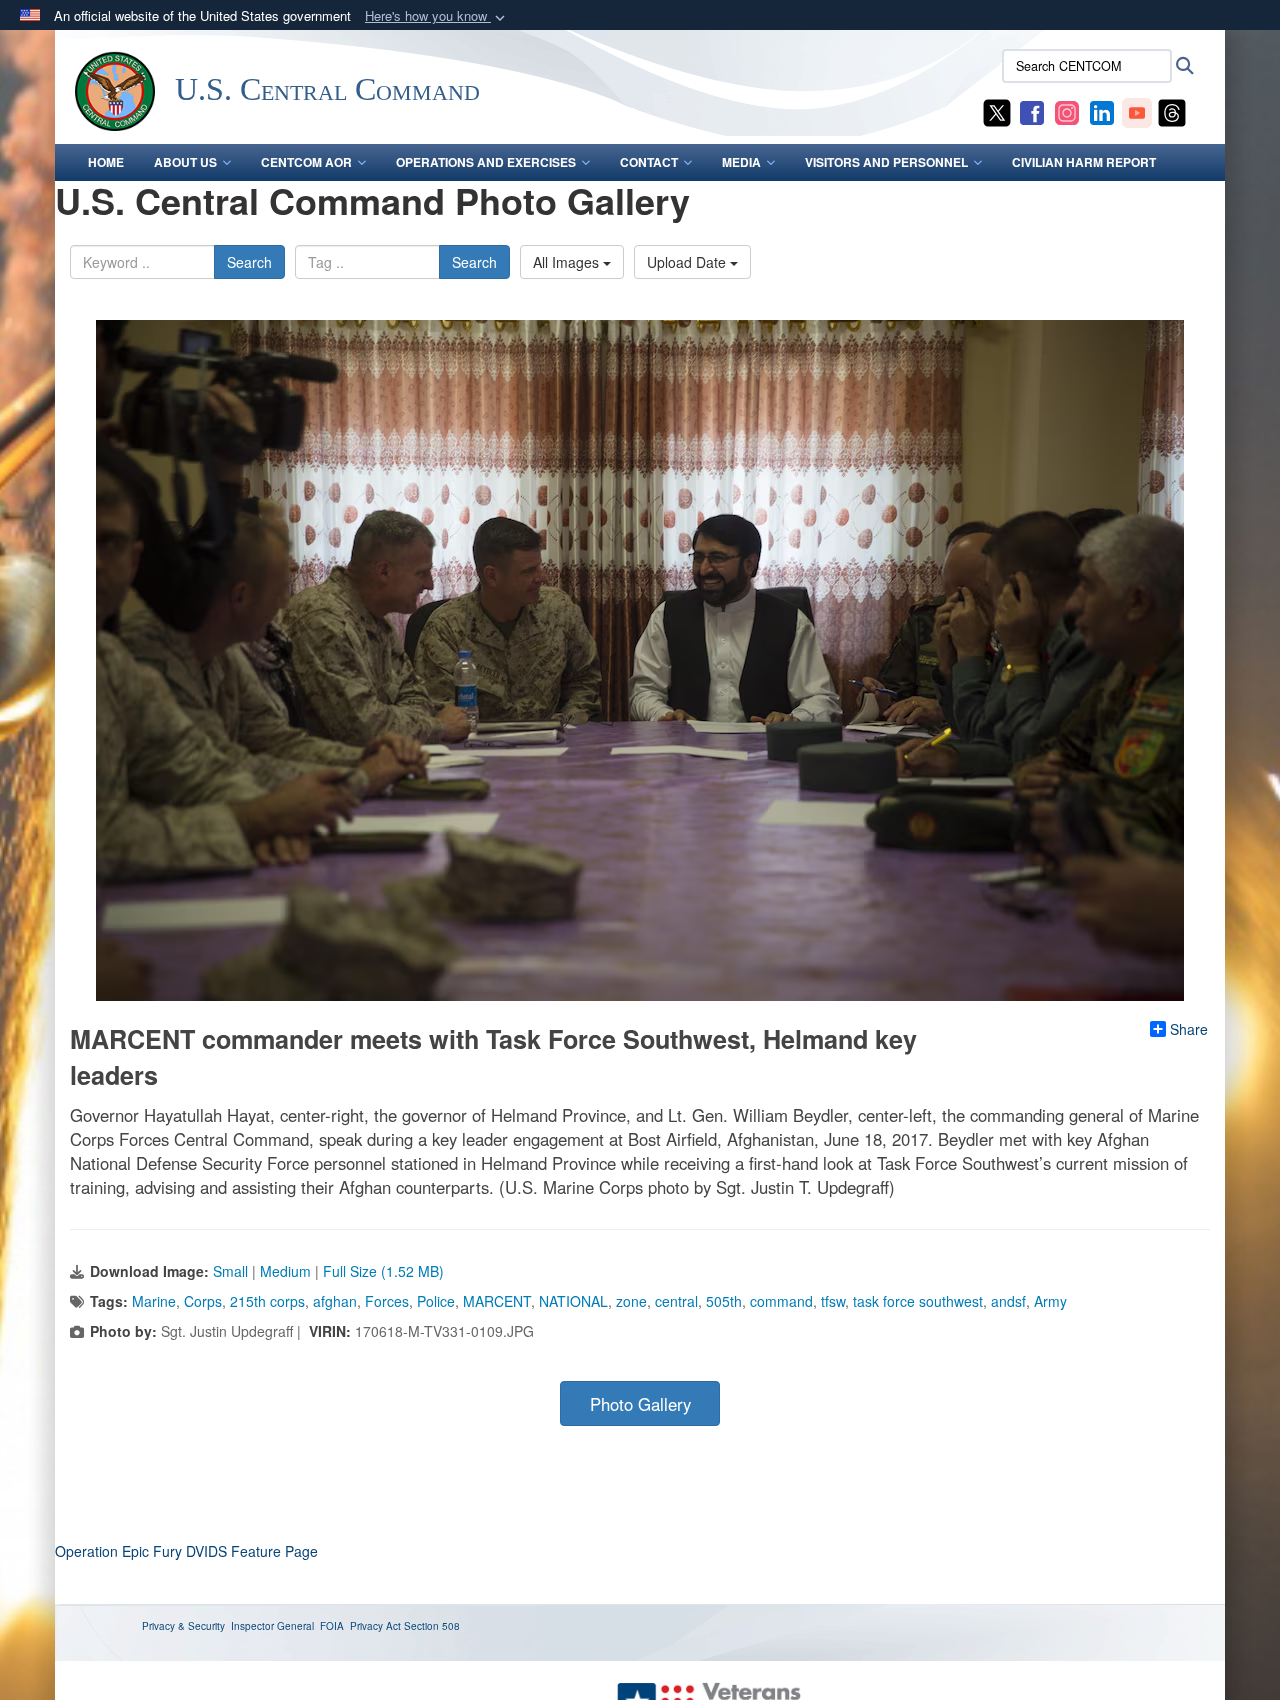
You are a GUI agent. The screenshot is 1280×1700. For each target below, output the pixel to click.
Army (1050, 1301)
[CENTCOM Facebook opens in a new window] (1032, 111)
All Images (568, 262)
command (781, 1301)
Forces (387, 1301)
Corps (203, 1301)
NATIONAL (573, 1301)
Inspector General (272, 1626)
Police (436, 1301)
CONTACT (649, 162)
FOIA (332, 1626)
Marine (154, 1301)
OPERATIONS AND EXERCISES (486, 162)
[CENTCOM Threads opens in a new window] (1172, 111)
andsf (1008, 1301)
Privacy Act (375, 1626)
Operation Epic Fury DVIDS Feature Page (186, 1551)
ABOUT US (185, 162)
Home (106, 162)
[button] (437, 16)
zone (631, 1301)
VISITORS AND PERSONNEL (886, 162)
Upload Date (688, 262)
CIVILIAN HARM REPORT (1084, 162)
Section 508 (432, 1626)
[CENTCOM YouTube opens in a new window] (1137, 111)
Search (249, 262)
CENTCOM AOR (306, 162)
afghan (335, 1301)
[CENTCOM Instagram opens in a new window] (1067, 111)
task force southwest (918, 1301)
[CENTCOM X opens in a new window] (997, 111)
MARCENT (497, 1301)
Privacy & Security (183, 1626)
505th (724, 1301)
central (676, 1301)
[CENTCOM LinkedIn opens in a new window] (1102, 111)
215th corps (267, 1301)
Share (1189, 1029)
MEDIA (741, 162)
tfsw (833, 1301)
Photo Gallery (640, 1404)
